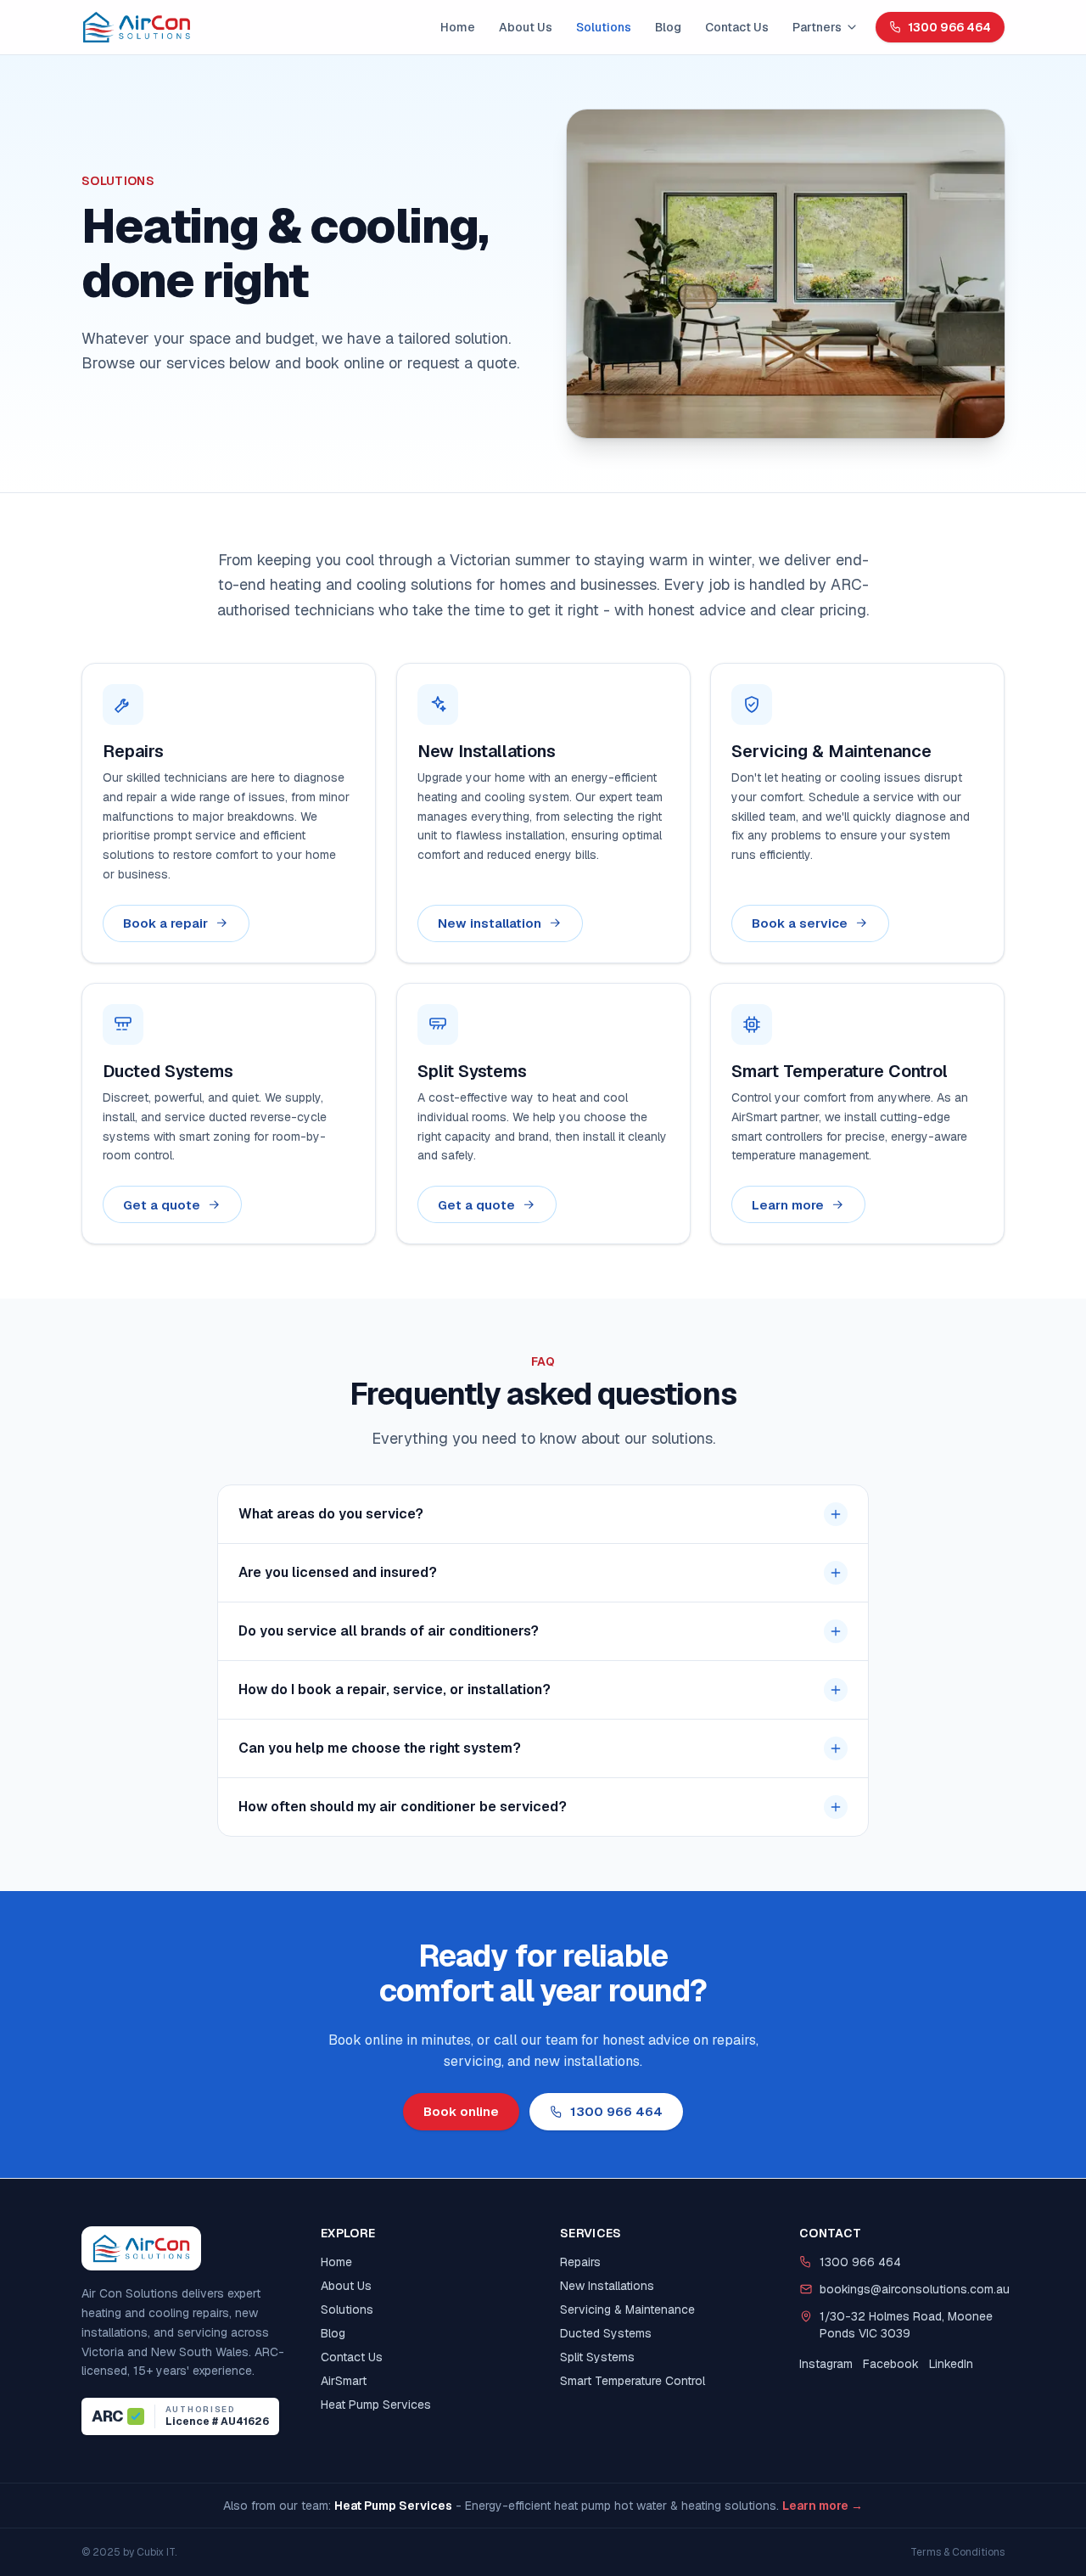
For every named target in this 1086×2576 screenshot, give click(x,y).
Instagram (826, 2364)
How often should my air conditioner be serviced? (403, 1807)
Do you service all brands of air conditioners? (389, 1631)
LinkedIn (951, 2364)
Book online (461, 2111)
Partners (817, 27)
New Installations (607, 2286)
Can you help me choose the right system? (380, 1748)
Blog (668, 27)
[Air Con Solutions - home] (137, 27)
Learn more (788, 1205)
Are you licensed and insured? (338, 1572)
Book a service (800, 923)
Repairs (580, 2262)
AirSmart (344, 2381)
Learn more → (823, 2506)
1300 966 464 (949, 27)
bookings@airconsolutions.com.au (912, 2289)
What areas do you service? (331, 1514)
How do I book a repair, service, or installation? (395, 1689)
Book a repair (165, 923)
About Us (526, 27)
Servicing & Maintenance (627, 2309)
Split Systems (597, 2357)
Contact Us (737, 27)
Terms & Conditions (957, 2552)
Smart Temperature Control (633, 2381)
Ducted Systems (606, 2333)
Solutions (604, 27)
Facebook (891, 2364)
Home (458, 27)
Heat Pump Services (376, 2405)
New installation (490, 923)
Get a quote (162, 1205)
